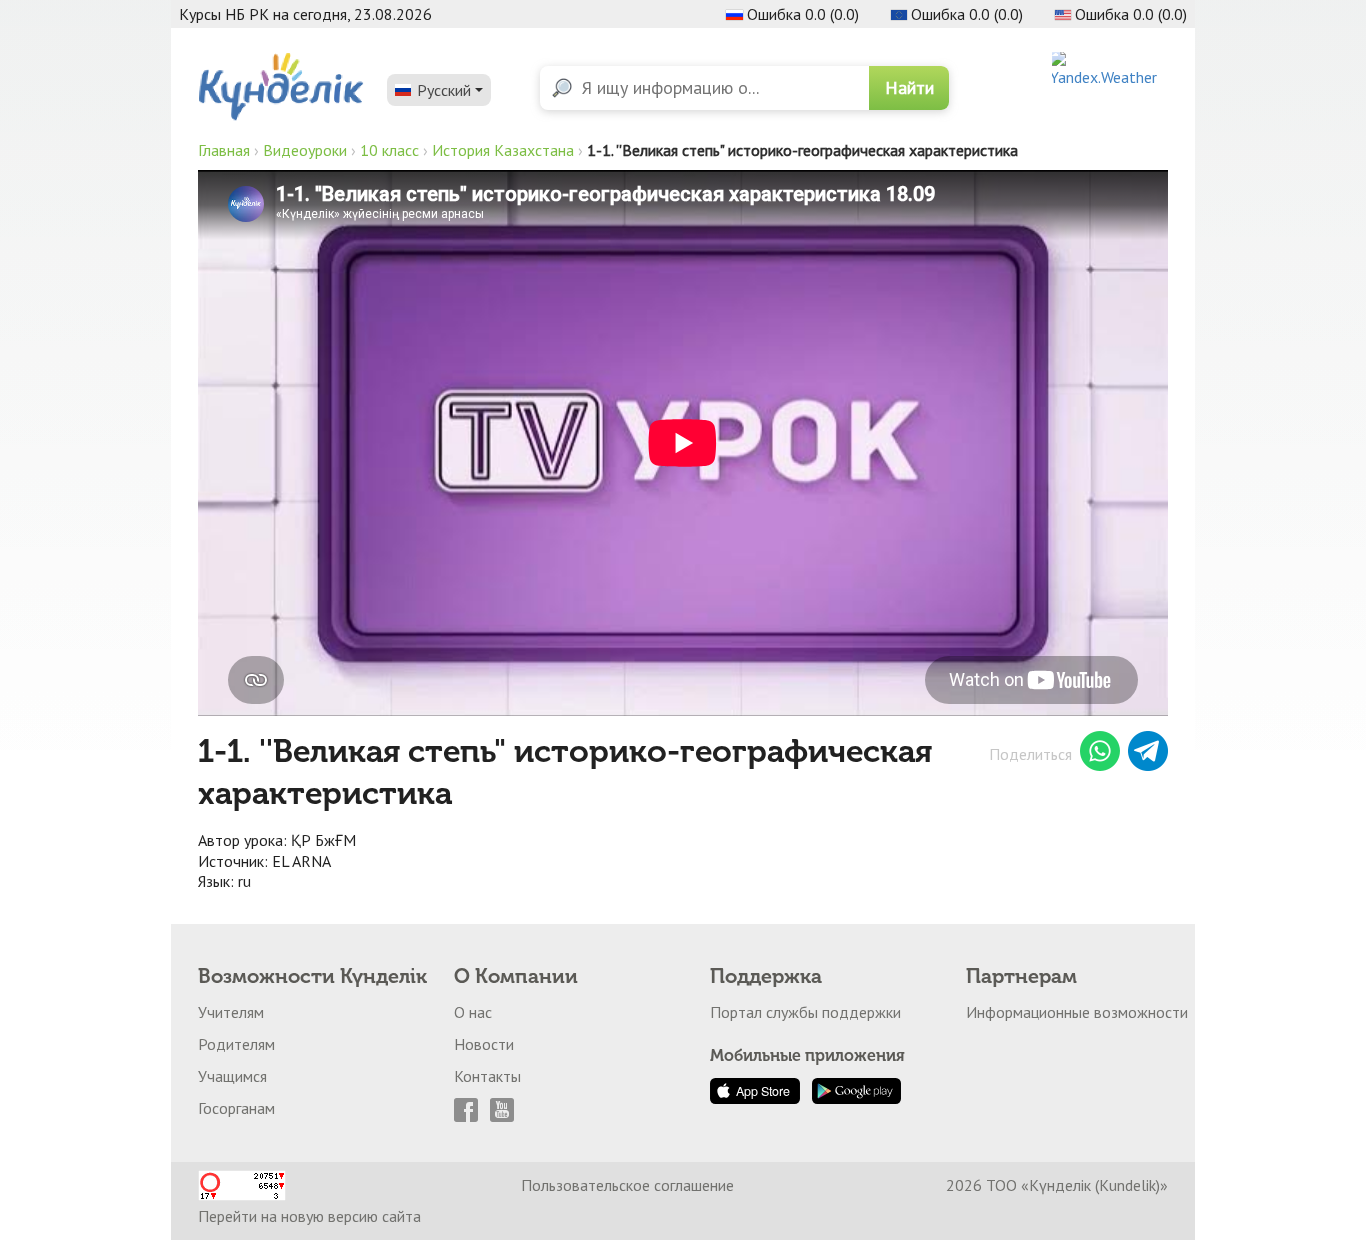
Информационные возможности (1077, 1012)
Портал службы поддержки (805, 1012)
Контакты (487, 1076)
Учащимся (232, 1076)
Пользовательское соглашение (627, 1185)
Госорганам (236, 1108)
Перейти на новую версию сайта (309, 1216)
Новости (484, 1044)
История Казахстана (503, 150)
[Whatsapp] (1100, 754)
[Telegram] (1148, 754)
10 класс (389, 150)
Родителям (236, 1044)
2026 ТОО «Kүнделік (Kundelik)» (1057, 1185)
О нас (473, 1012)
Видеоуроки (305, 150)
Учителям (231, 1012)
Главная (224, 150)
